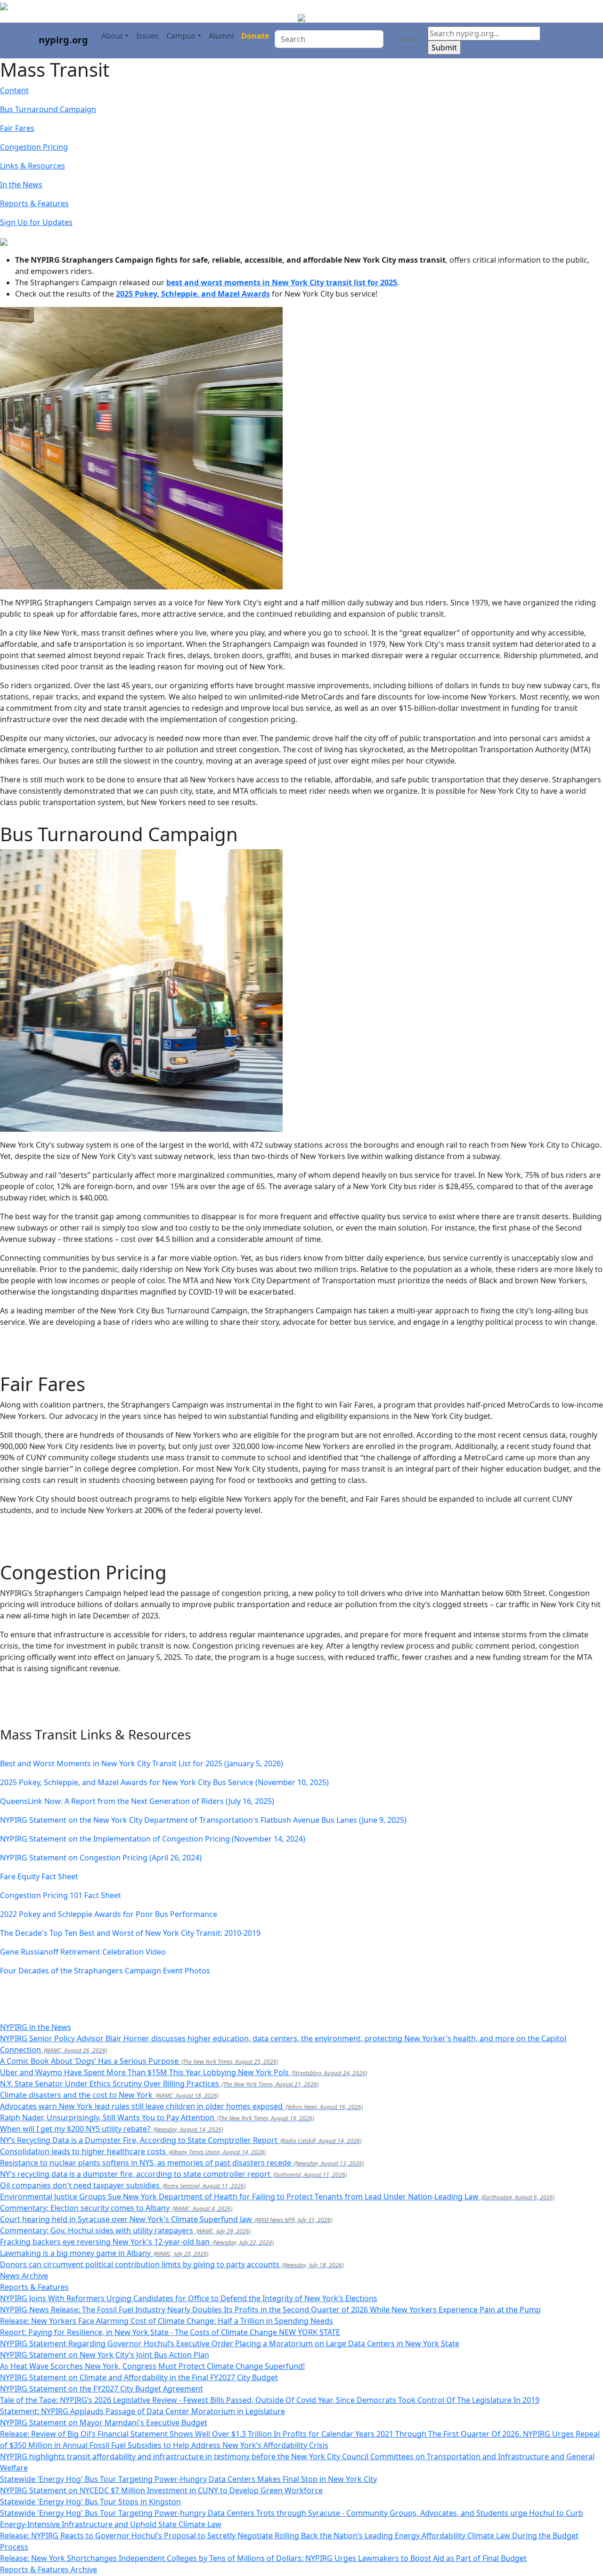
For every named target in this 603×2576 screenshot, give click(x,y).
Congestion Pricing (34, 147)
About (112, 36)
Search (409, 39)
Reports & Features (34, 203)
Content (14, 90)
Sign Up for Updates (36, 222)
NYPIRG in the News (36, 2027)
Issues (147, 36)
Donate (255, 36)
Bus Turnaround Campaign (48, 109)
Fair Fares (17, 128)
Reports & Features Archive (49, 2569)
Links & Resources (33, 166)
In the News (21, 185)
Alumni (221, 36)
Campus (181, 36)
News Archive (24, 2276)
